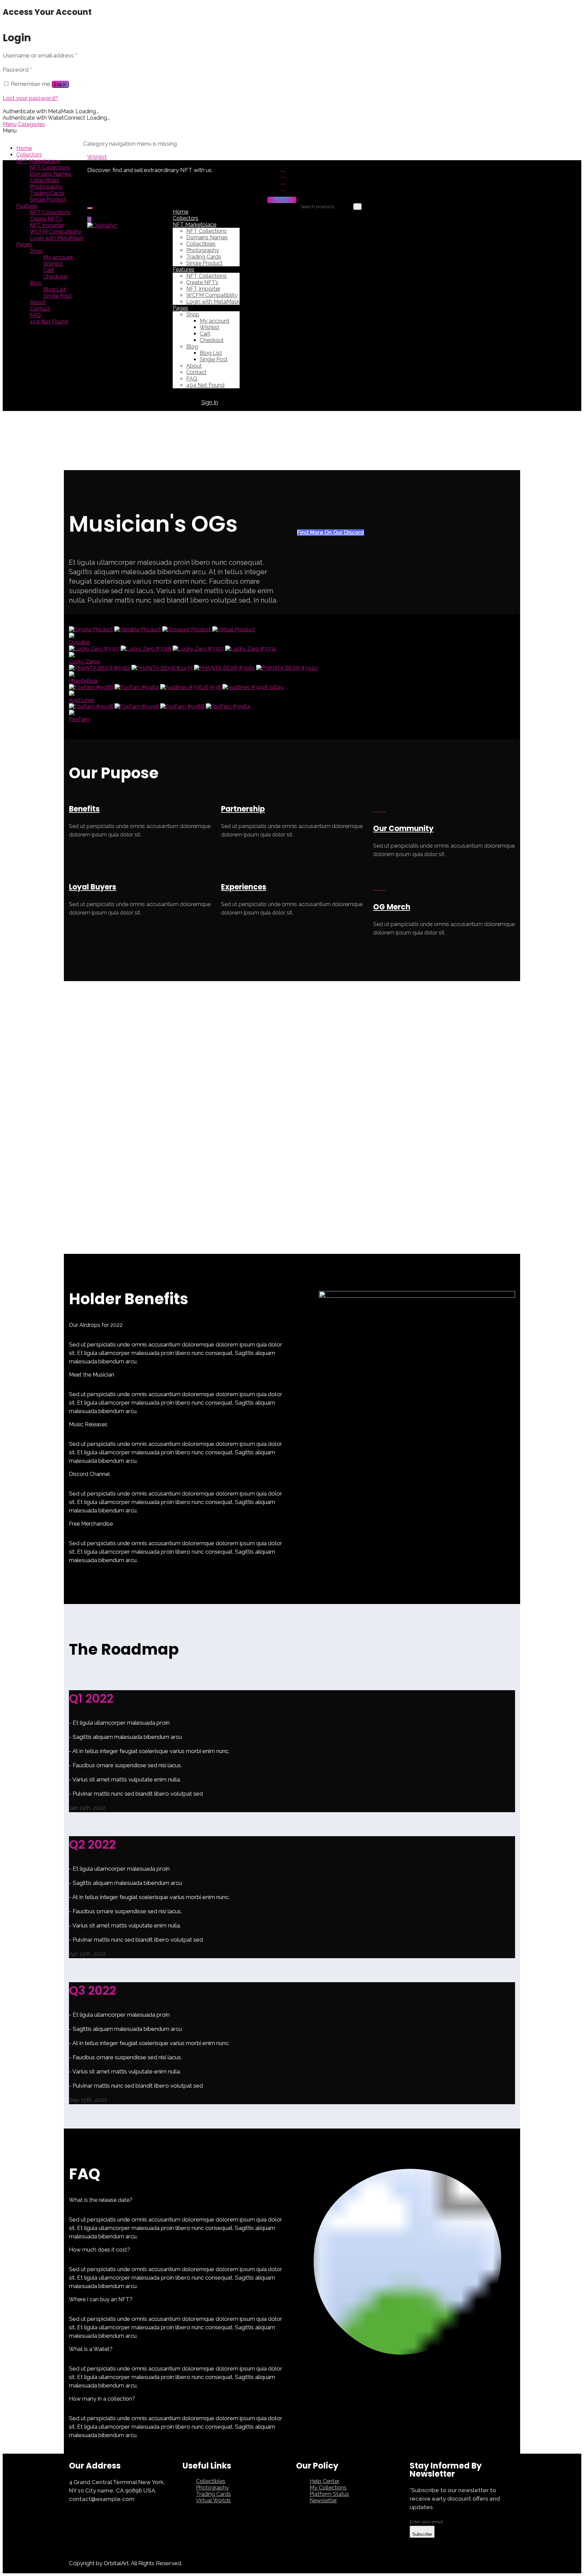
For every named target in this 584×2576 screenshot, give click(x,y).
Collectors (29, 155)
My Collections (328, 2488)
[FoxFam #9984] (137, 687)
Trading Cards (47, 193)
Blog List (54, 289)
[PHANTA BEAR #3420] (287, 668)
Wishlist (53, 264)
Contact (40, 309)
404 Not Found (49, 322)
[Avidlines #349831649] (253, 687)
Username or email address (40, 55)
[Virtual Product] (234, 629)
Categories (31, 124)
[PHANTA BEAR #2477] (162, 668)
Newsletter (323, 2500)
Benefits (84, 809)
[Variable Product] (138, 629)
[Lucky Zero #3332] (251, 649)
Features (27, 206)
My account (58, 257)
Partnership (243, 809)
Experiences (244, 887)
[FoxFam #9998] (91, 707)
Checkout (55, 277)
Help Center (324, 2481)
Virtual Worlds (213, 2500)
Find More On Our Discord (331, 532)
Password (17, 70)
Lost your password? (30, 98)
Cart (48, 270)
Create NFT (282, 200)
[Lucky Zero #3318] (146, 649)
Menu (10, 124)
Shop (36, 251)
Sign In (210, 402)
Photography (46, 187)
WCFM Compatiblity (55, 232)
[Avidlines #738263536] (191, 687)
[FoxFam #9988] (91, 687)
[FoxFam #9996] (137, 707)
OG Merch (392, 907)
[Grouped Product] (187, 629)
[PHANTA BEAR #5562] (100, 668)
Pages (24, 245)
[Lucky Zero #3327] (198, 649)
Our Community (403, 829)
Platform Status (329, 2494)
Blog (36, 283)
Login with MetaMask (56, 238)
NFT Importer (47, 225)
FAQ (35, 315)
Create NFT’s (46, 219)
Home (24, 148)
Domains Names (51, 174)
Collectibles (44, 180)
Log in (60, 84)
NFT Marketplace (38, 161)
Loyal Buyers (93, 887)
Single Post (57, 296)
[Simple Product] (91, 629)
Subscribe (422, 2534)
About (38, 302)
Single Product (48, 200)
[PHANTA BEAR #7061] (224, 668)
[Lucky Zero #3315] (94, 649)
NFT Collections (50, 167)
